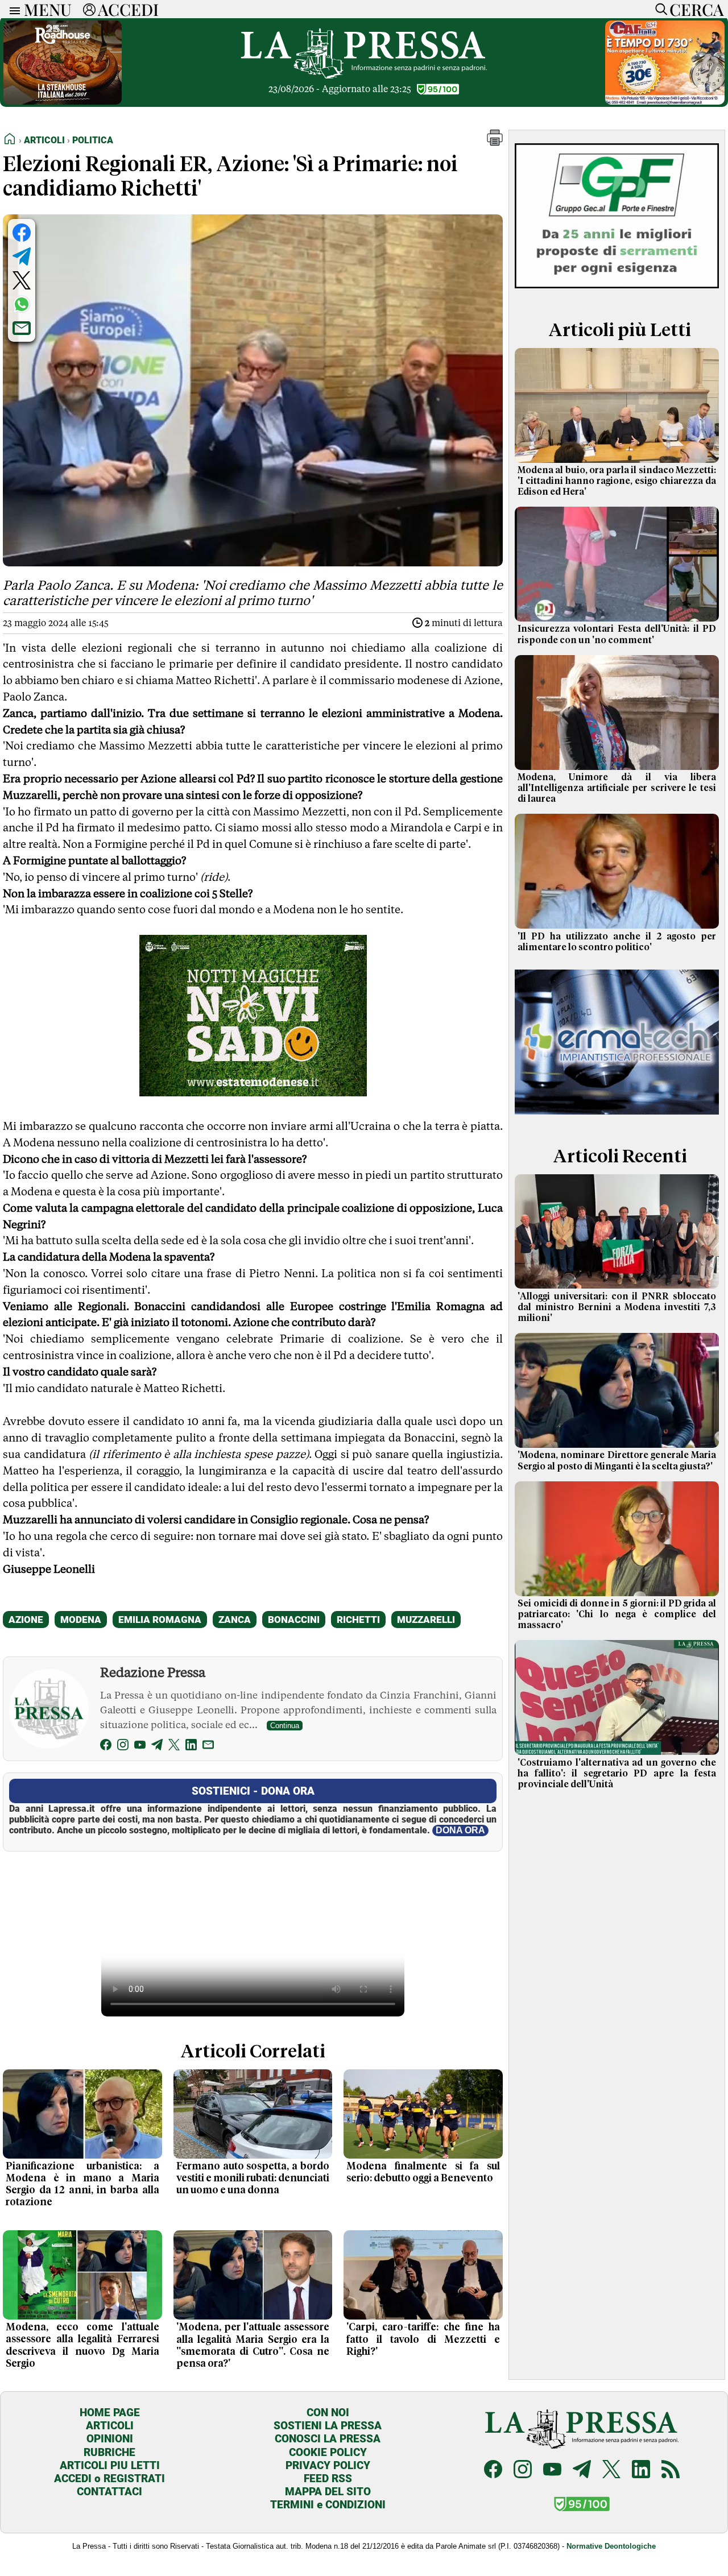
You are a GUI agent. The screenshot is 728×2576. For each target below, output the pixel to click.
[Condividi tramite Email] (22, 328)
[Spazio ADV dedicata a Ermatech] (617, 1118)
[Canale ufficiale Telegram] (582, 2471)
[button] (495, 142)
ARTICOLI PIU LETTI (110, 2465)
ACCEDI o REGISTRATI (109, 2478)
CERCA (696, 9)
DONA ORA (460, 1830)
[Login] (89, 9)
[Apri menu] (12, 9)
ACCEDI (128, 9)
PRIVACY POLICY (328, 2465)
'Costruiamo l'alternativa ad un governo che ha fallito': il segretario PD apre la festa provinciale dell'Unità (617, 1774)
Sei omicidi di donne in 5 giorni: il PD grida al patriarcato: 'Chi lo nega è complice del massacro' (617, 1614)
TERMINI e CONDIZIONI (328, 2505)
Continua (285, 1726)
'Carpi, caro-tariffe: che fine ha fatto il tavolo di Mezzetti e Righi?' (423, 2339)
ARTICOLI (110, 2426)
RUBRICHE (109, 2452)
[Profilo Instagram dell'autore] (123, 1747)
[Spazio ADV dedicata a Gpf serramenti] (617, 292)
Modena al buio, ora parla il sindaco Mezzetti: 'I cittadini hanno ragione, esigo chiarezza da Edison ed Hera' (617, 481)
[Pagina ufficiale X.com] (611, 2471)
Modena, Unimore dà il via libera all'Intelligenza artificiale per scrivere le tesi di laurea (617, 788)
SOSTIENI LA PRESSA (328, 2426)
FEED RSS (328, 2478)
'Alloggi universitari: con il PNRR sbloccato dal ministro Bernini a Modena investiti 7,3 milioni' (617, 1307)
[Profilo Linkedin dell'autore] (191, 1747)
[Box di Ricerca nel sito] (659, 9)
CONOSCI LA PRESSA (328, 2439)
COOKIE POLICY (328, 2452)
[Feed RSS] (671, 2471)
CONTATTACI (109, 2492)
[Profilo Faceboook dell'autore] (106, 1747)
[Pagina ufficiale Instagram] (523, 2471)
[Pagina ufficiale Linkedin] (641, 2471)
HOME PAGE (110, 2413)
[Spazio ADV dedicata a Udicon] (665, 102)
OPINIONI (110, 2439)
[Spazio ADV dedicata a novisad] (253, 1092)
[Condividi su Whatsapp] (22, 304)
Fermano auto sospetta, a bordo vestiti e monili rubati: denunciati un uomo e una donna (253, 2179)
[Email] (208, 1747)
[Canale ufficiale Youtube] (552, 2471)
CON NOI (328, 2413)
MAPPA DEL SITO (328, 2492)
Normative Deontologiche (611, 2546)
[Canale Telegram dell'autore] (157, 1747)
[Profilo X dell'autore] (174, 1747)
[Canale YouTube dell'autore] (140, 1747)
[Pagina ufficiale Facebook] (493, 2471)
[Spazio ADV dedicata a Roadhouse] (63, 102)
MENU (48, 9)
